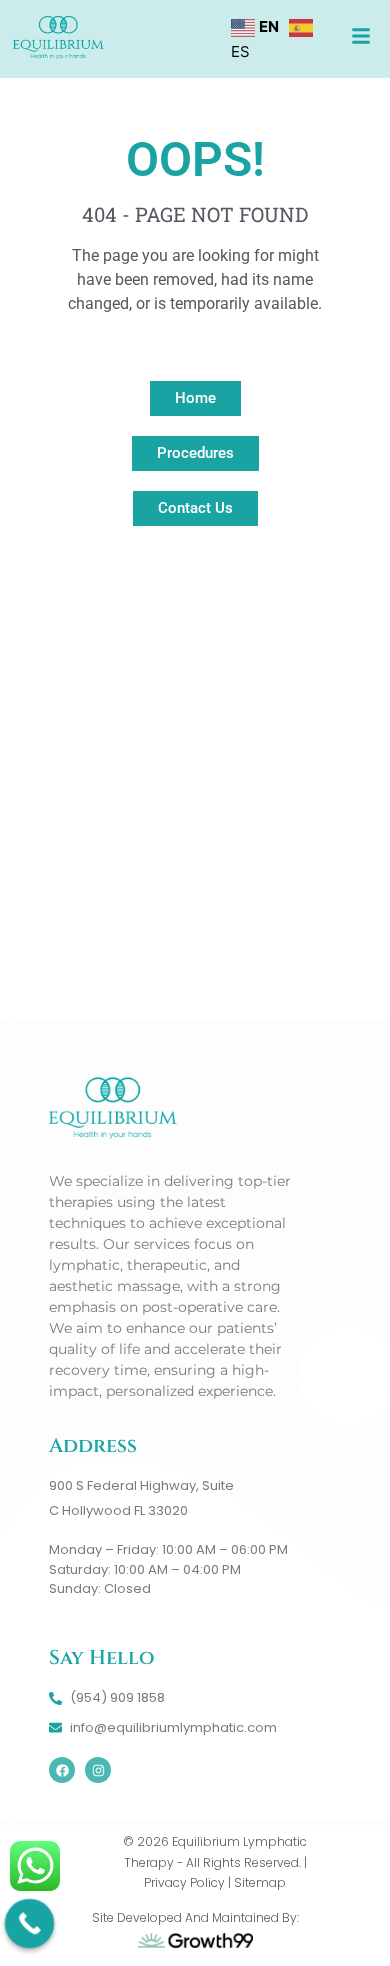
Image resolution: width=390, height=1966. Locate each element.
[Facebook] (62, 1770)
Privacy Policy (184, 1882)
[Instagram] (98, 1770)
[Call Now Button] (30, 1924)
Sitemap (260, 1882)
